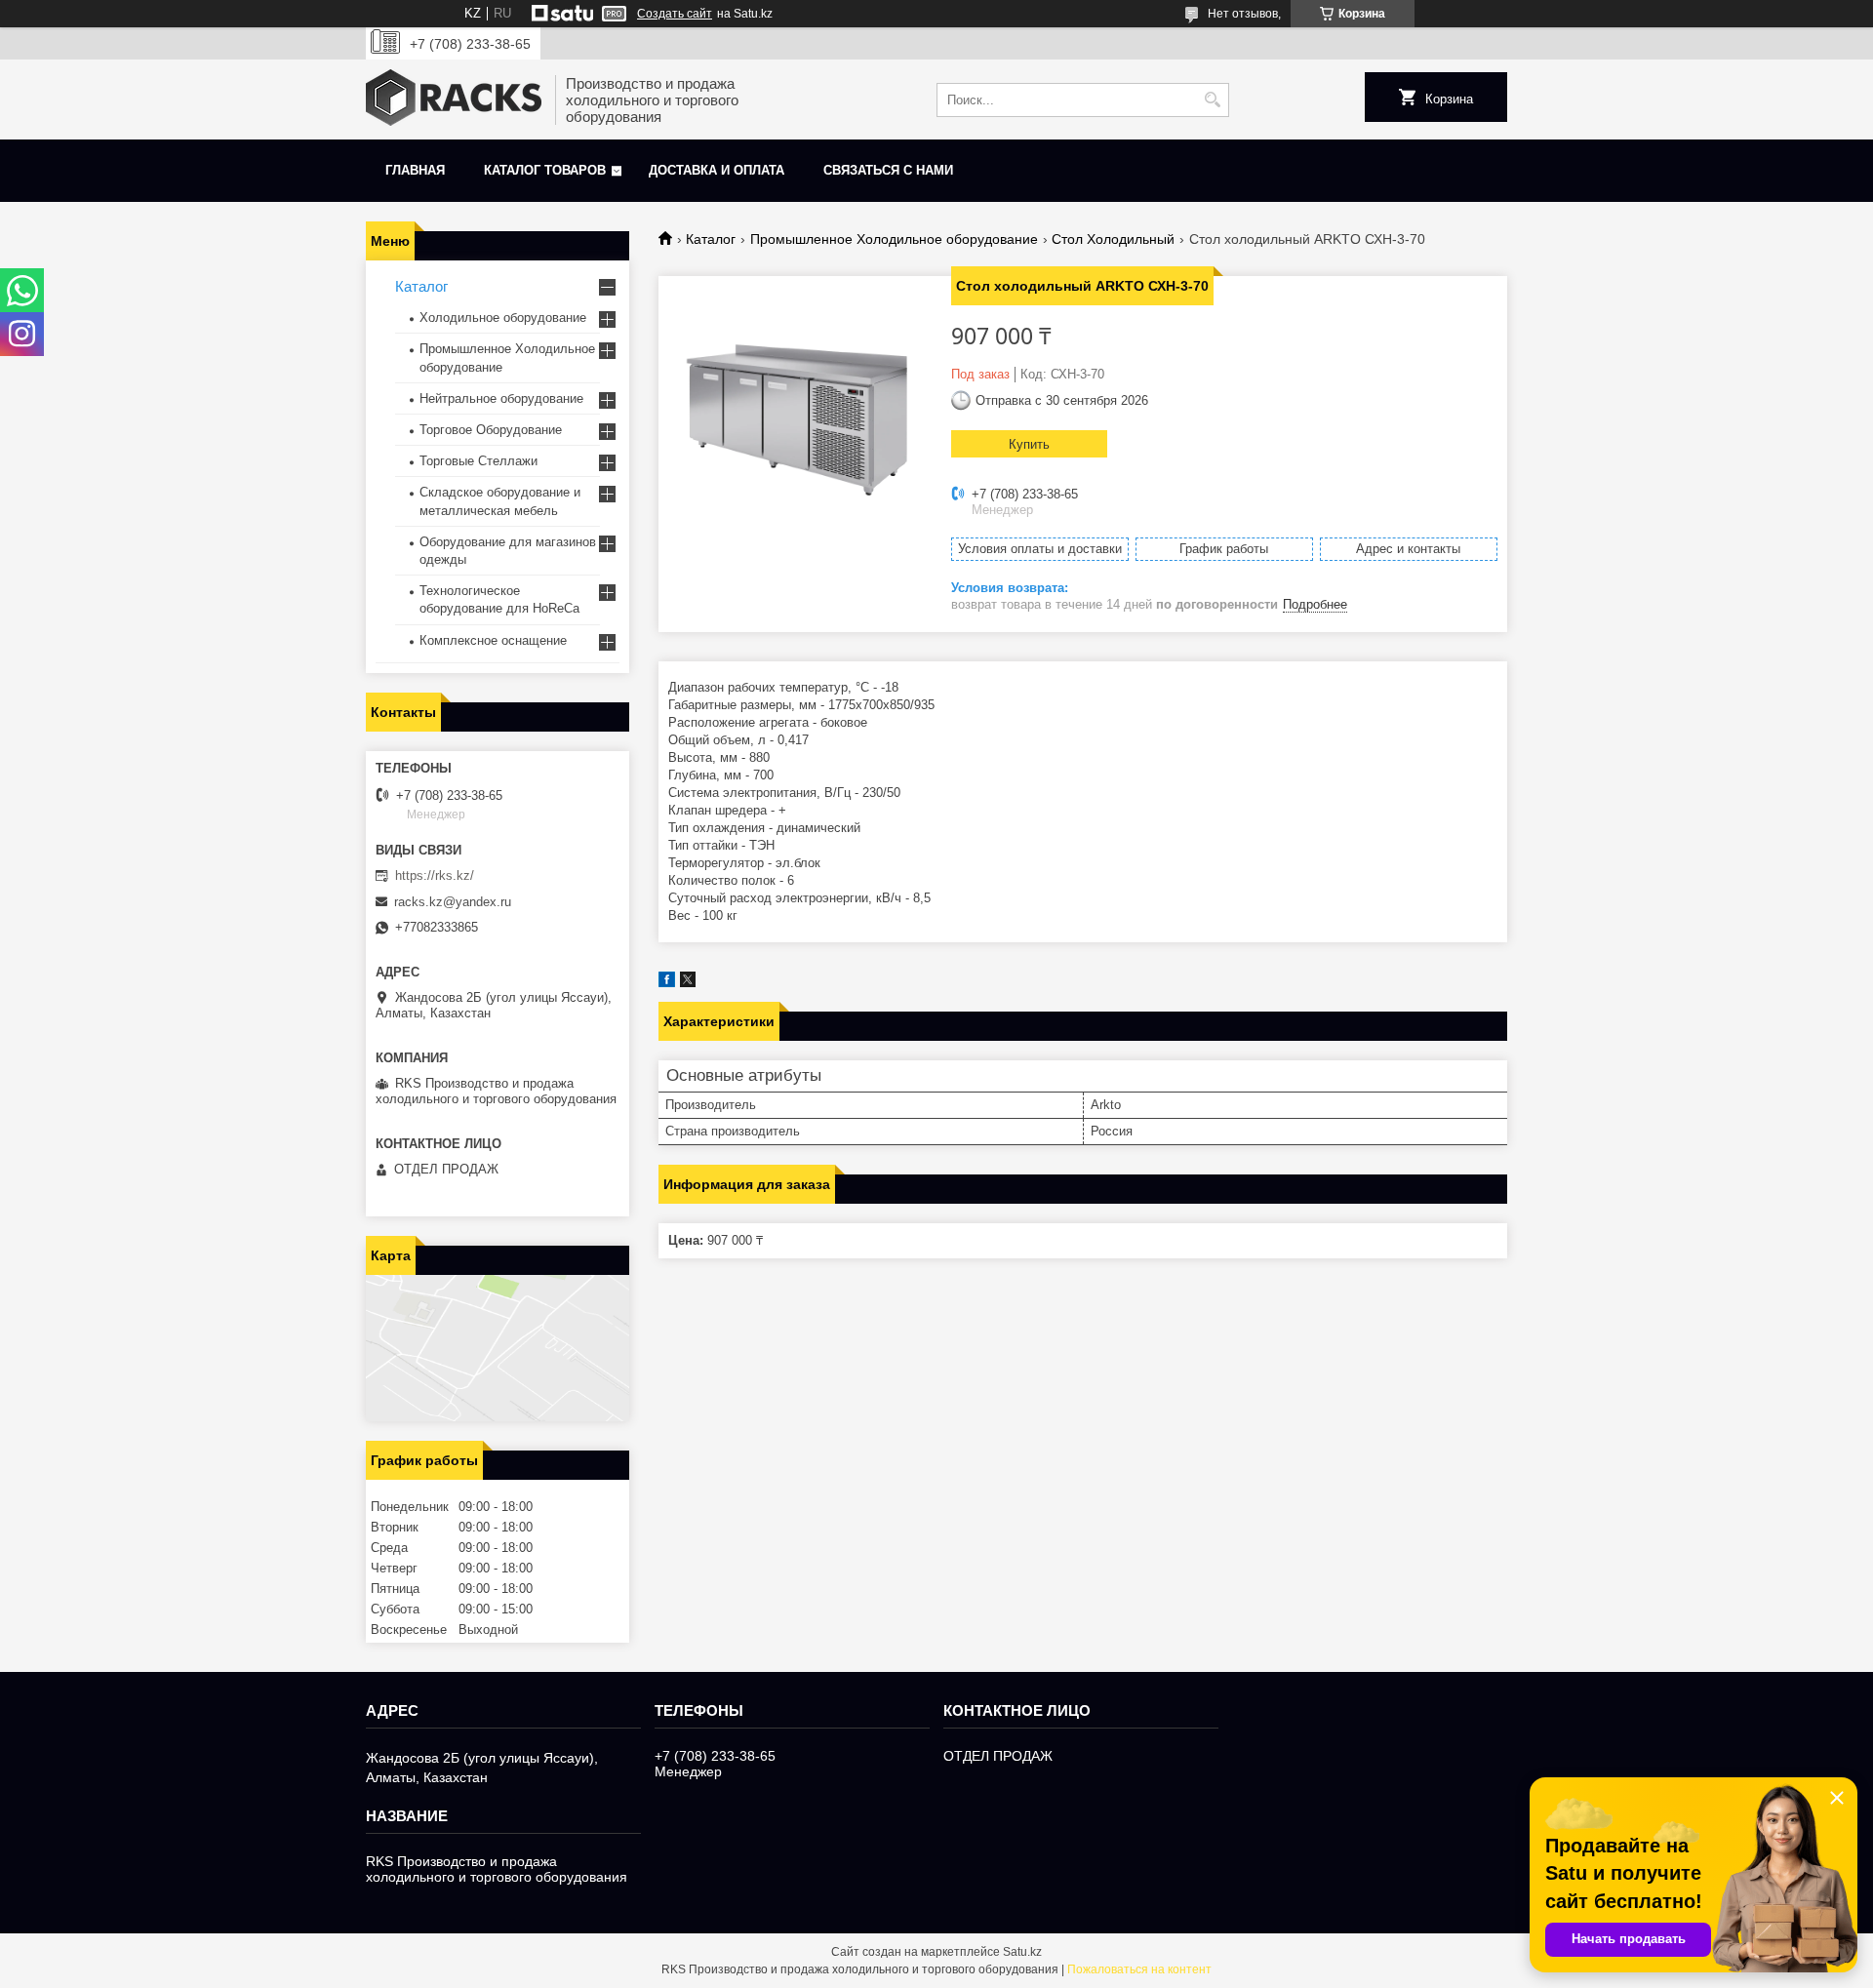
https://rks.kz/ (435, 875)
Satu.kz (1022, 1952)
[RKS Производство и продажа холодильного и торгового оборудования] (454, 99)
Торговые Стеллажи (478, 461)
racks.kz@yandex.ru (453, 902)
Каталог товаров (545, 170)
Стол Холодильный (1113, 239)
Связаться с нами (888, 170)
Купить (1029, 444)
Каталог (711, 239)
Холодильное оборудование (503, 318)
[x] (688, 983)
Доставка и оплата (717, 170)
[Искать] (1212, 100)
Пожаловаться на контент (1139, 1969)
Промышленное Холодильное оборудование (894, 239)
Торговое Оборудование (491, 430)
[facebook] (667, 983)
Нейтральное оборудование (501, 398)
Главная (415, 170)
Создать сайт (675, 14)
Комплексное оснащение (493, 640)
